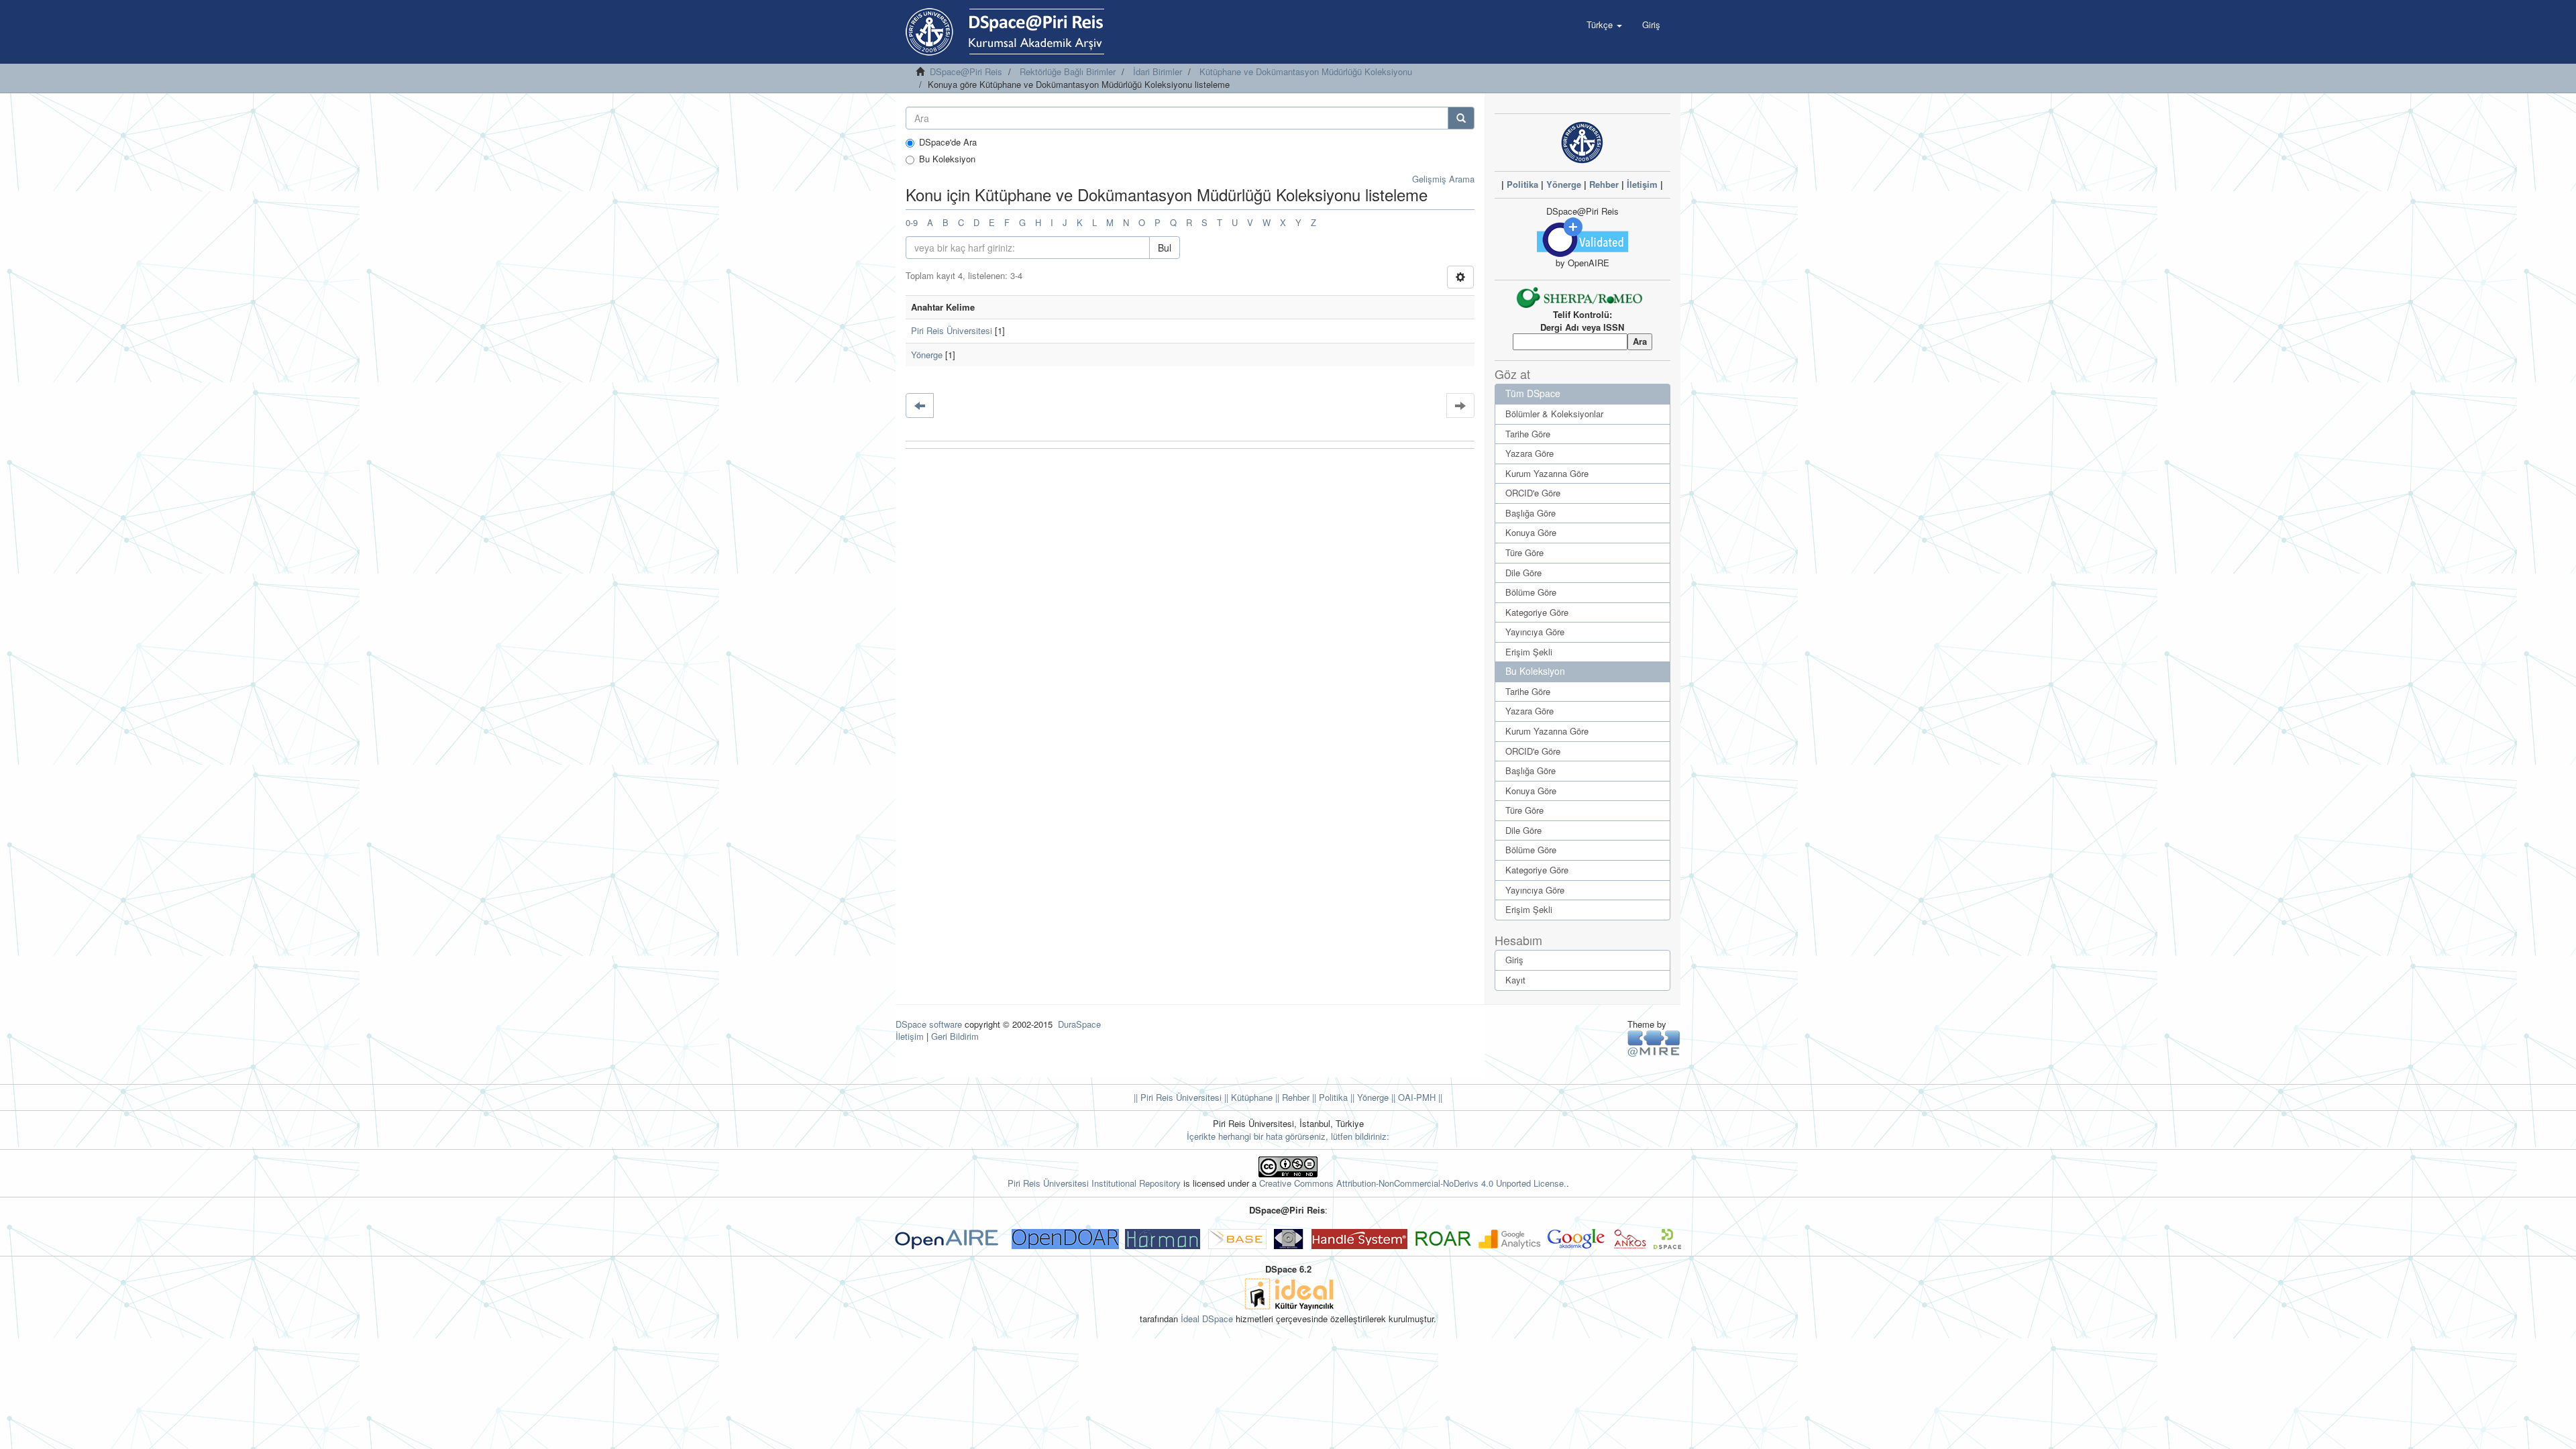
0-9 (912, 222)
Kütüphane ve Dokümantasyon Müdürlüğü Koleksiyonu (1306, 71)
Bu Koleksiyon (947, 159)
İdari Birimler (1158, 71)
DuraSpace (1079, 1024)
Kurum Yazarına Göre (1547, 473)
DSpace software (929, 1024)
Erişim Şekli (1529, 652)
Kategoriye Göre (1537, 612)
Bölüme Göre (1531, 592)
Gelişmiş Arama (1443, 179)
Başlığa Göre (1531, 513)
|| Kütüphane (1247, 1097)
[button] (1604, 25)
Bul (1165, 248)
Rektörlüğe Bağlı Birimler (1068, 71)
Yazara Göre (1529, 453)
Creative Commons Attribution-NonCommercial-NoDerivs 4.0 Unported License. (1413, 1183)
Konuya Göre (1531, 532)
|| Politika (1329, 1097)
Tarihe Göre (1528, 434)
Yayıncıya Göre (1535, 632)
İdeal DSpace (1207, 1319)
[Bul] (1461, 118)
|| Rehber (1291, 1097)
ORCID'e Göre (1533, 493)
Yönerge (927, 355)
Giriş (1514, 960)
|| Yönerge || (1372, 1097)
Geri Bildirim (955, 1036)
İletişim (1642, 184)
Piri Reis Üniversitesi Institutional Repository (1094, 1183)
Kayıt (1515, 980)
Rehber (1604, 184)
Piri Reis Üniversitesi (952, 330)
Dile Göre (1523, 573)
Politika (1522, 184)
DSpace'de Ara (948, 142)
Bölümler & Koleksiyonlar (1554, 414)
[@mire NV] (1654, 1043)
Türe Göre (1524, 552)
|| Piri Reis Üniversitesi (1178, 1097)
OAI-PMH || (1419, 1097)
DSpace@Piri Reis (966, 71)
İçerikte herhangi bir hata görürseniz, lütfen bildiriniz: (1288, 1136)
